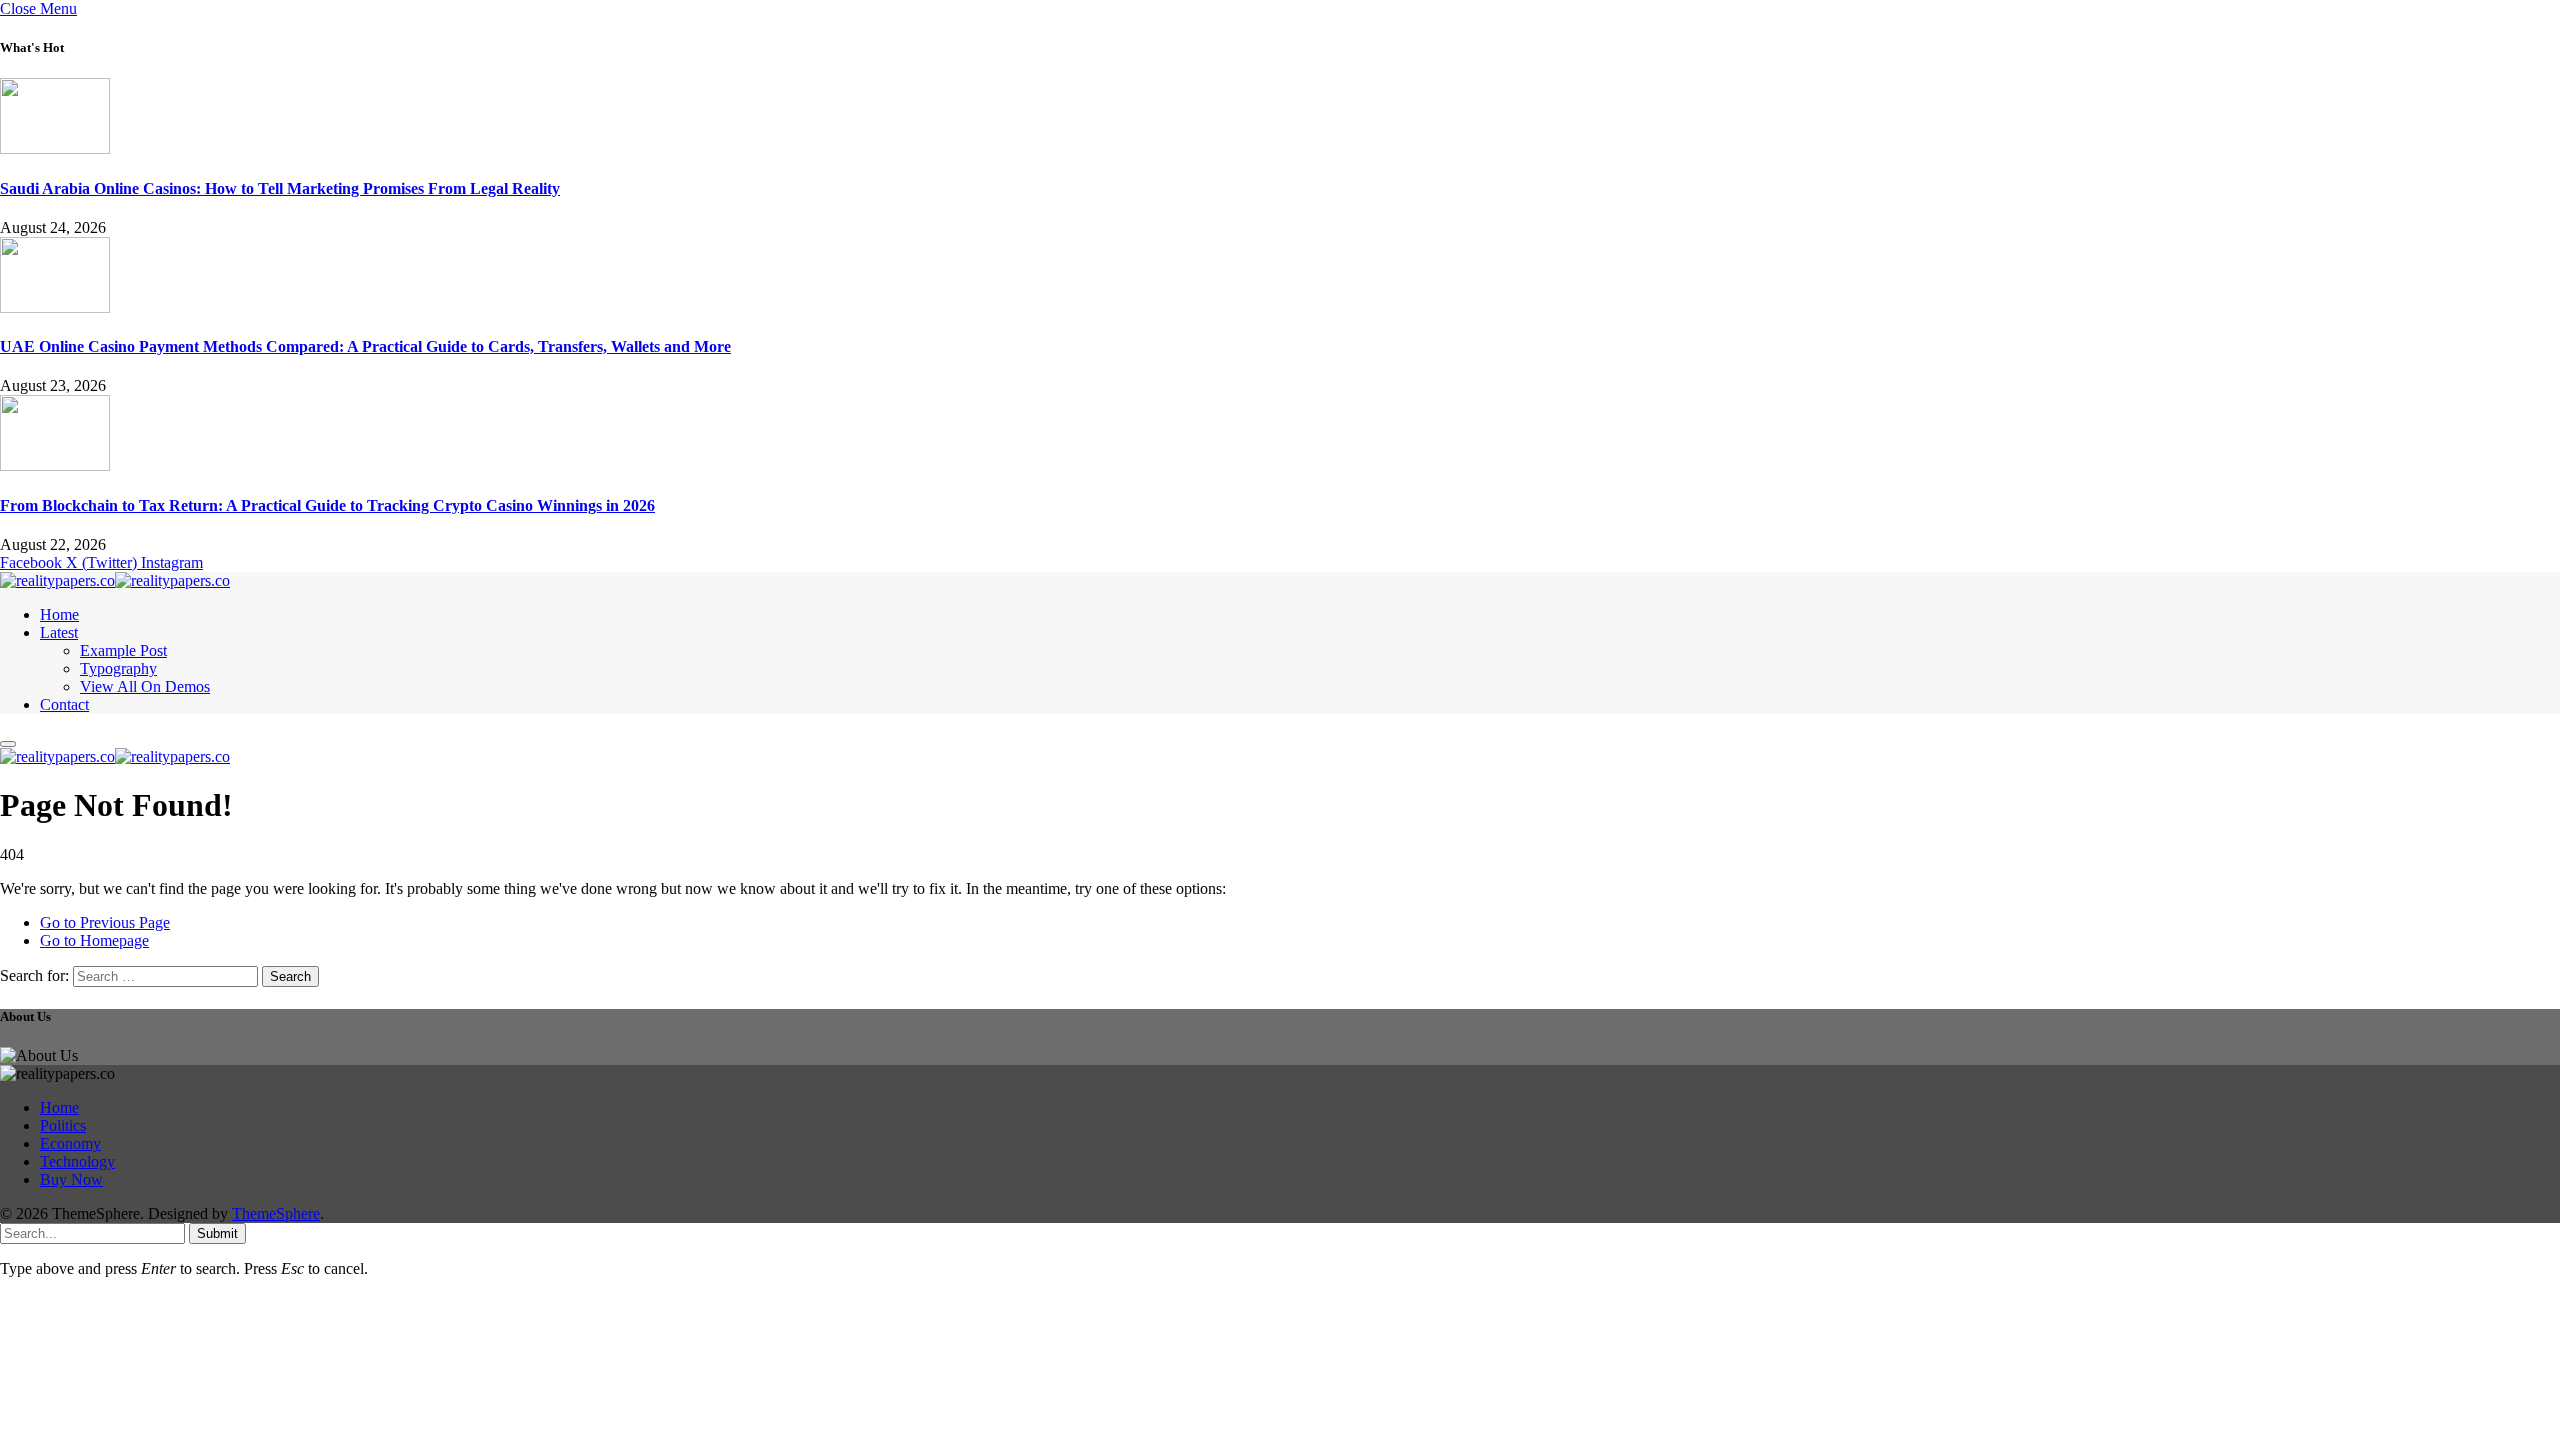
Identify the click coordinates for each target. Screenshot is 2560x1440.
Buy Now (71, 1179)
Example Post (123, 650)
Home (59, 614)
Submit (217, 1233)
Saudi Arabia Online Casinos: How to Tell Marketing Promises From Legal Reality (280, 188)
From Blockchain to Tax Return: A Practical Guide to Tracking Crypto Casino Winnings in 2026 (327, 505)
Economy (70, 1143)
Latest (59, 632)
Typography (118, 668)
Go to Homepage (94, 940)
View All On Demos (145, 686)
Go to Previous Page (105, 922)
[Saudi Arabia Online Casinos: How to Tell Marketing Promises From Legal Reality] (55, 148)
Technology (77, 1161)
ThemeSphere (276, 1213)
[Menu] (8, 744)
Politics (63, 1125)
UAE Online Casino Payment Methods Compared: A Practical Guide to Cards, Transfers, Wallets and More (365, 346)
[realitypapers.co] (115, 580)
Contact (64, 704)
